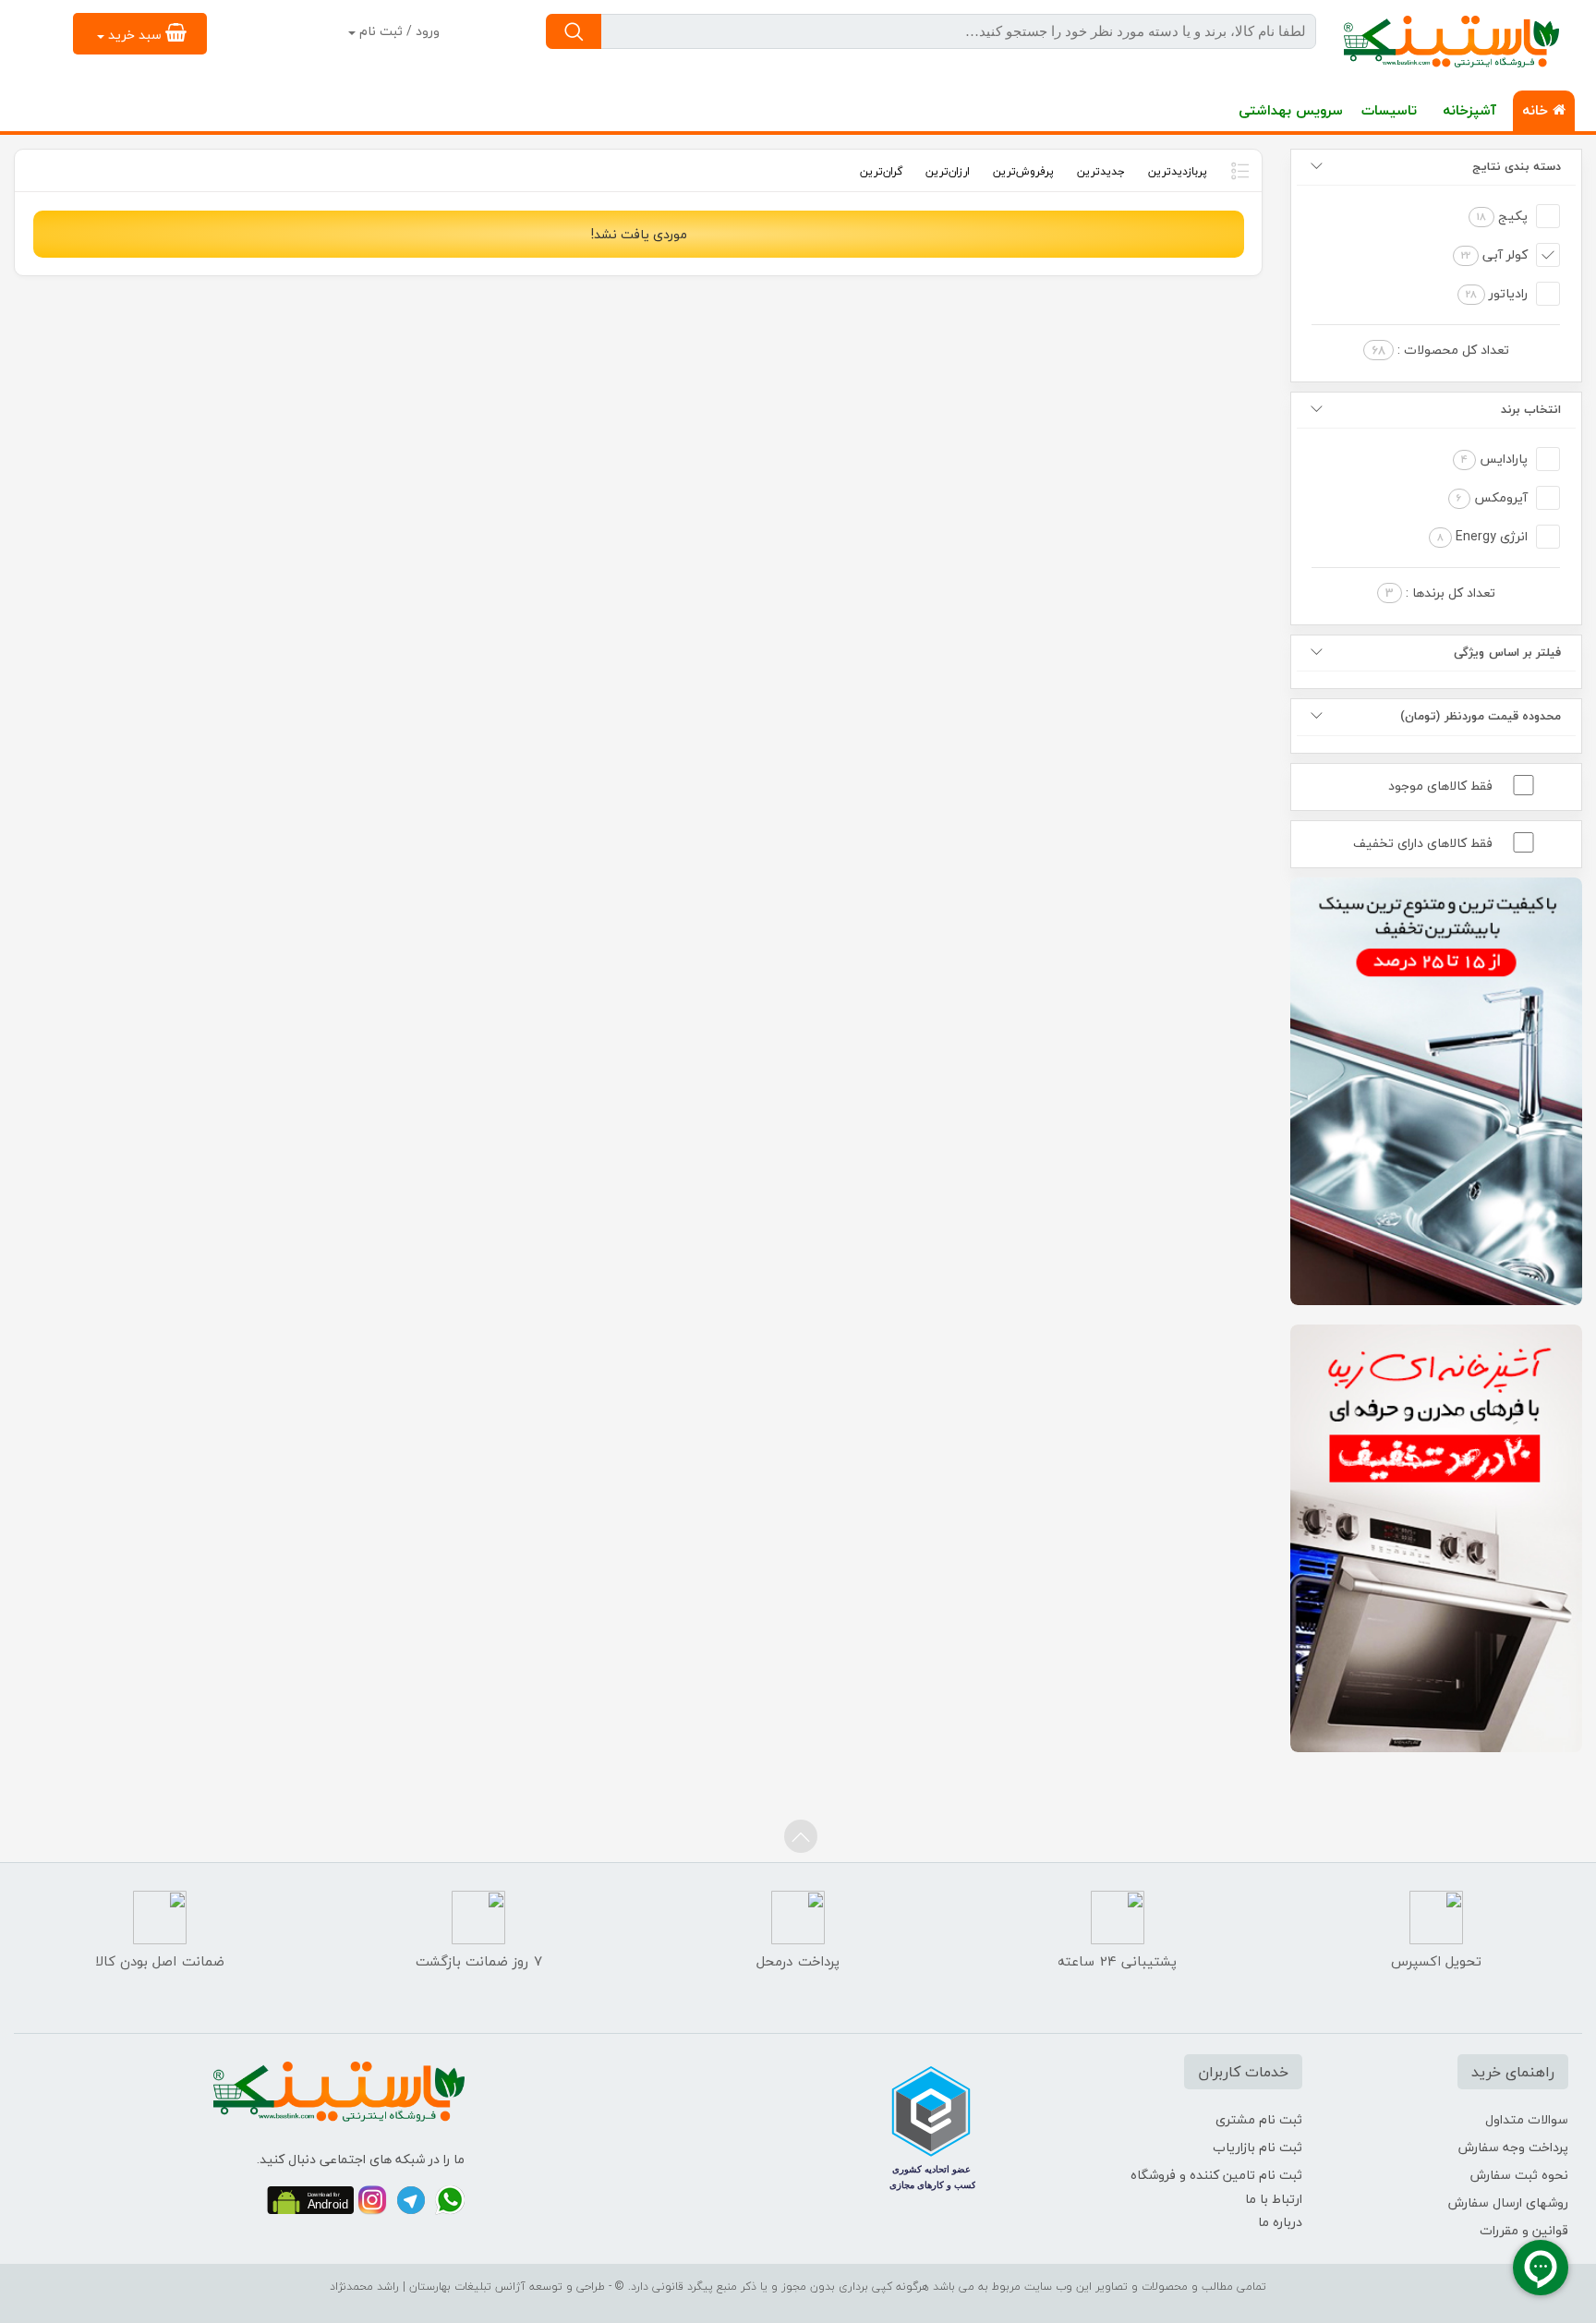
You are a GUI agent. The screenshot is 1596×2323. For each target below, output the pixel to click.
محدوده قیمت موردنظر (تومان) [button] (1481, 716)
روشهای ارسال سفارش (1508, 2202)
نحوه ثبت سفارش (1519, 2175)
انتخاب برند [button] (1531, 409)
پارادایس (1494, 459)
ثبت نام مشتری (1259, 2119)
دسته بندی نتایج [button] (1517, 166)
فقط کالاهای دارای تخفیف (1423, 843)
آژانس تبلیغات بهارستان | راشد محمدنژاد (428, 2287)
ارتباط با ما (1274, 2199)
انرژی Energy (1482, 536)
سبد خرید (135, 35)
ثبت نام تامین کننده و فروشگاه (1216, 2175)
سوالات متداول (1527, 2119)
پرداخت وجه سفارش (1513, 2147)
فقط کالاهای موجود (1440, 786)
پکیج (1502, 216)
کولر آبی (1494, 254)
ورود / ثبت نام (398, 31)
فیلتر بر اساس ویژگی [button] (1507, 652)
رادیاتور (1497, 293)
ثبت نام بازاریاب (1257, 2147)
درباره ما (1280, 2222)
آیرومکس (1492, 497)
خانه (1537, 110)
